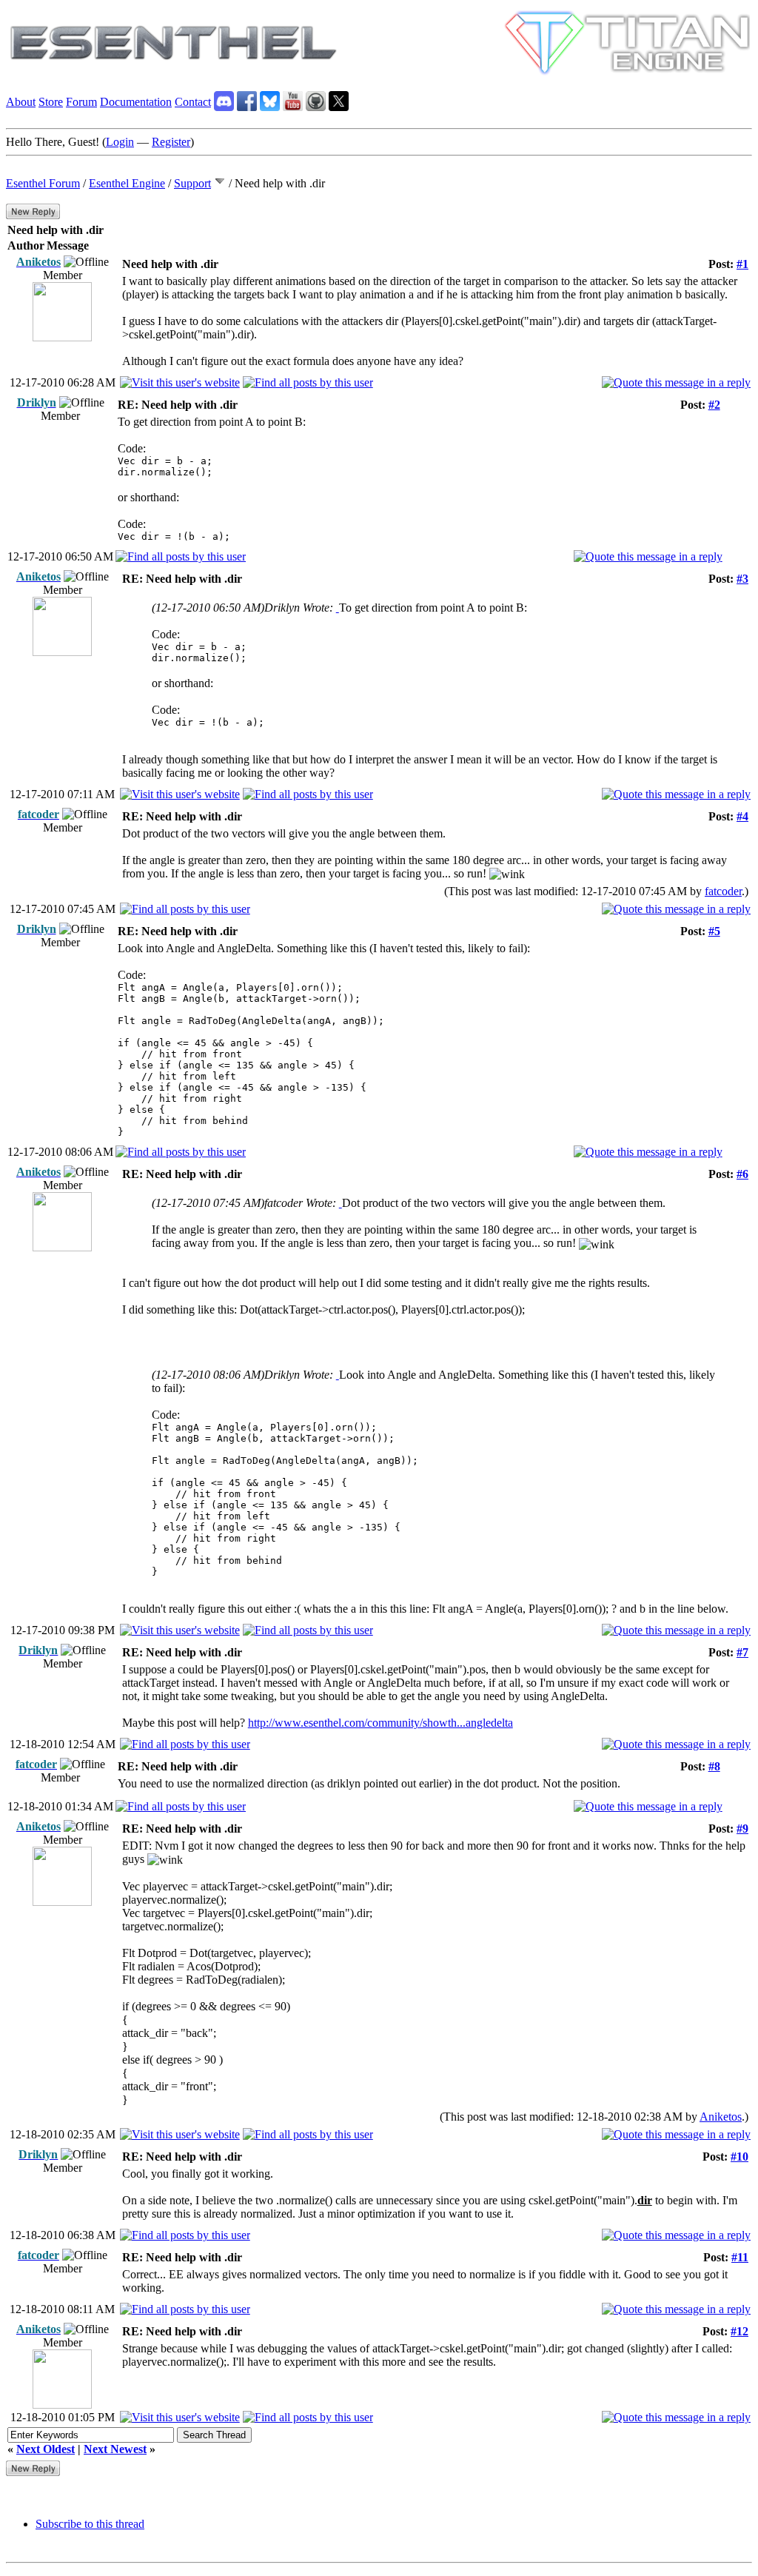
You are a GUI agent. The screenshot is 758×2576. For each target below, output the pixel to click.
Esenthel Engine (127, 183)
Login (120, 142)
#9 (742, 1829)
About (21, 102)
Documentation (136, 102)
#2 (714, 405)
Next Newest (115, 2449)
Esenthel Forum (43, 183)
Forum (81, 102)
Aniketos (721, 2117)
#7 (742, 1652)
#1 (742, 264)
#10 (739, 2157)
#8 (714, 1766)
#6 (742, 1174)
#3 (742, 579)
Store (51, 102)
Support (192, 183)
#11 (740, 2257)
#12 (739, 2331)
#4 (742, 816)
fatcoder (723, 891)
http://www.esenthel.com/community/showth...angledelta (380, 1723)
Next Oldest (46, 2449)
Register (171, 142)
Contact (193, 102)
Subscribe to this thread (90, 2524)
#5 (714, 931)
